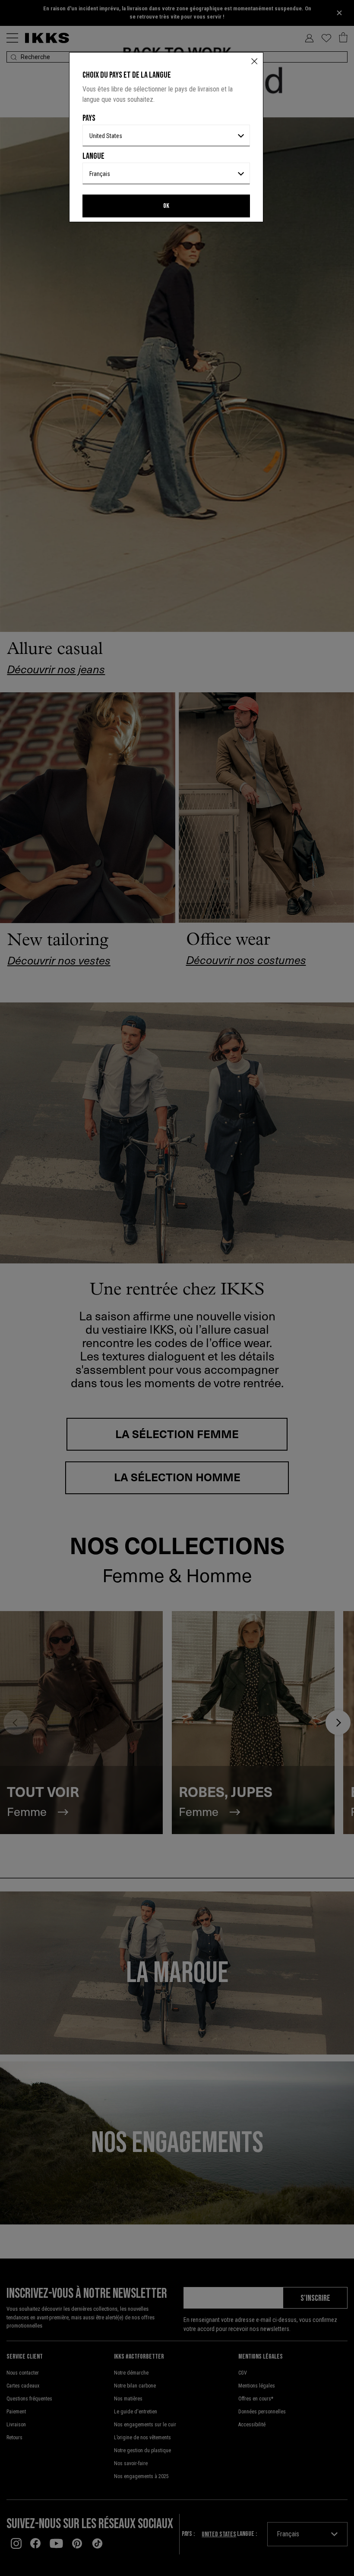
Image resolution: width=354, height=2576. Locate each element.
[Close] (254, 62)
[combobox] (166, 135)
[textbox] (166, 136)
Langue (93, 156)
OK (166, 206)
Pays (89, 118)
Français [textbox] (100, 174)
